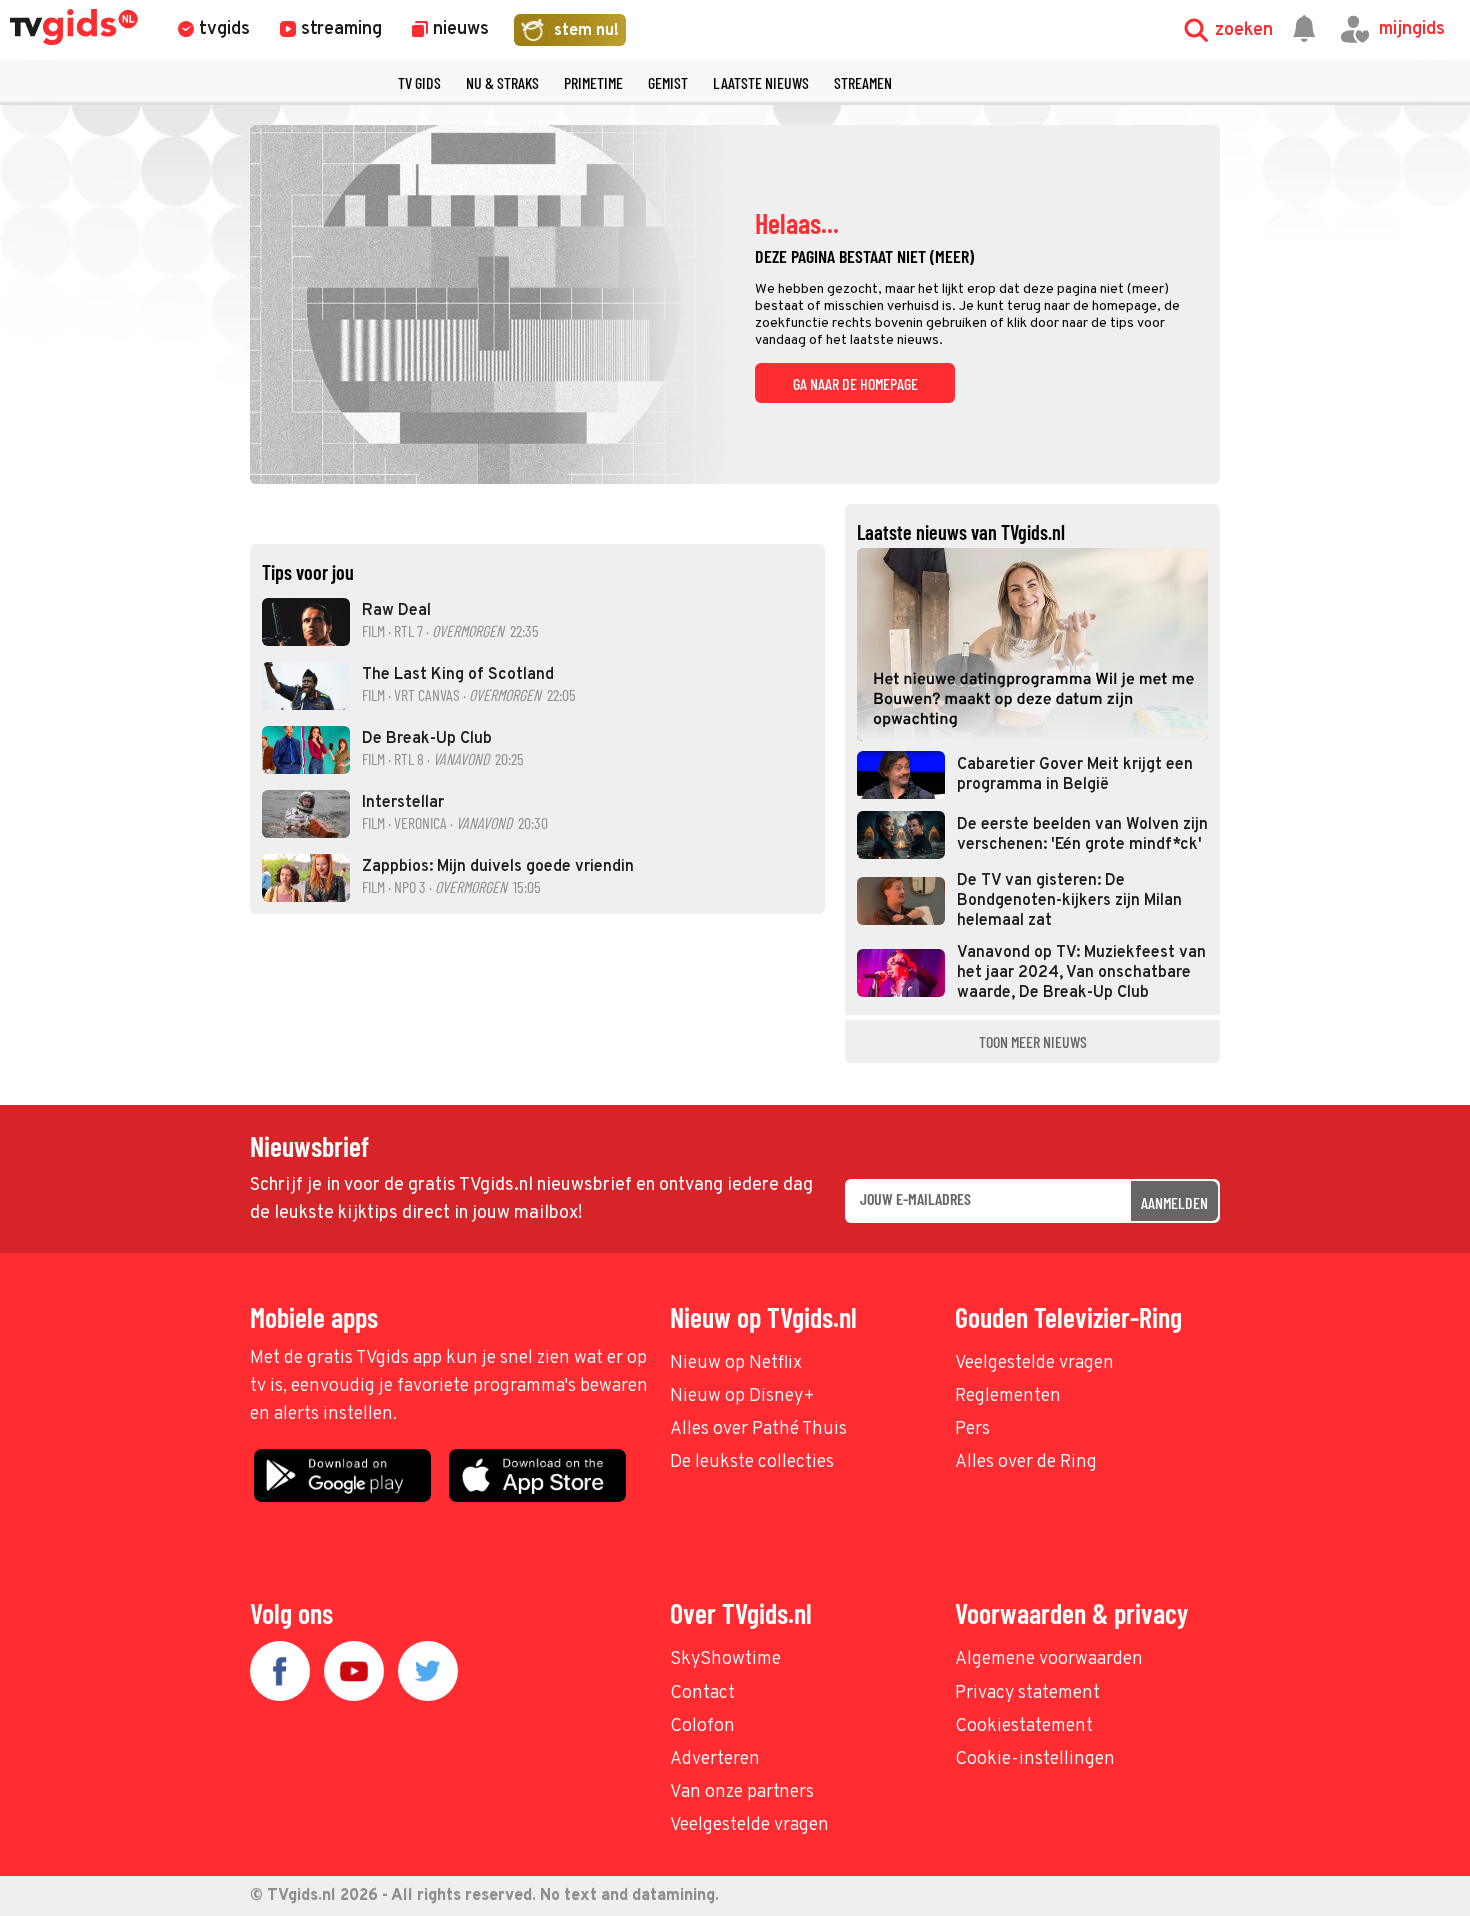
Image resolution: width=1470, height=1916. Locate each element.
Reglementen (1008, 1396)
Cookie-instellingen (1035, 1759)
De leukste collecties (752, 1462)
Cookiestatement (1024, 1726)
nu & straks (502, 82)
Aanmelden (1174, 1202)
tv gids (419, 82)
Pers (972, 1429)
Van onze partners (742, 1792)
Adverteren (715, 1759)
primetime (593, 82)
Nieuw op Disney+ (742, 1396)
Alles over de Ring (1026, 1462)
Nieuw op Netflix (736, 1363)
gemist (668, 82)
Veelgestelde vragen (1034, 1363)
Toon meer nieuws (1033, 1041)
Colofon (702, 1726)
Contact (702, 1693)
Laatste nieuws (761, 82)
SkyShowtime (725, 1659)
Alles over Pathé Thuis (758, 1429)
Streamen (863, 82)
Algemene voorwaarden (1049, 1659)
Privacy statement (1027, 1693)
